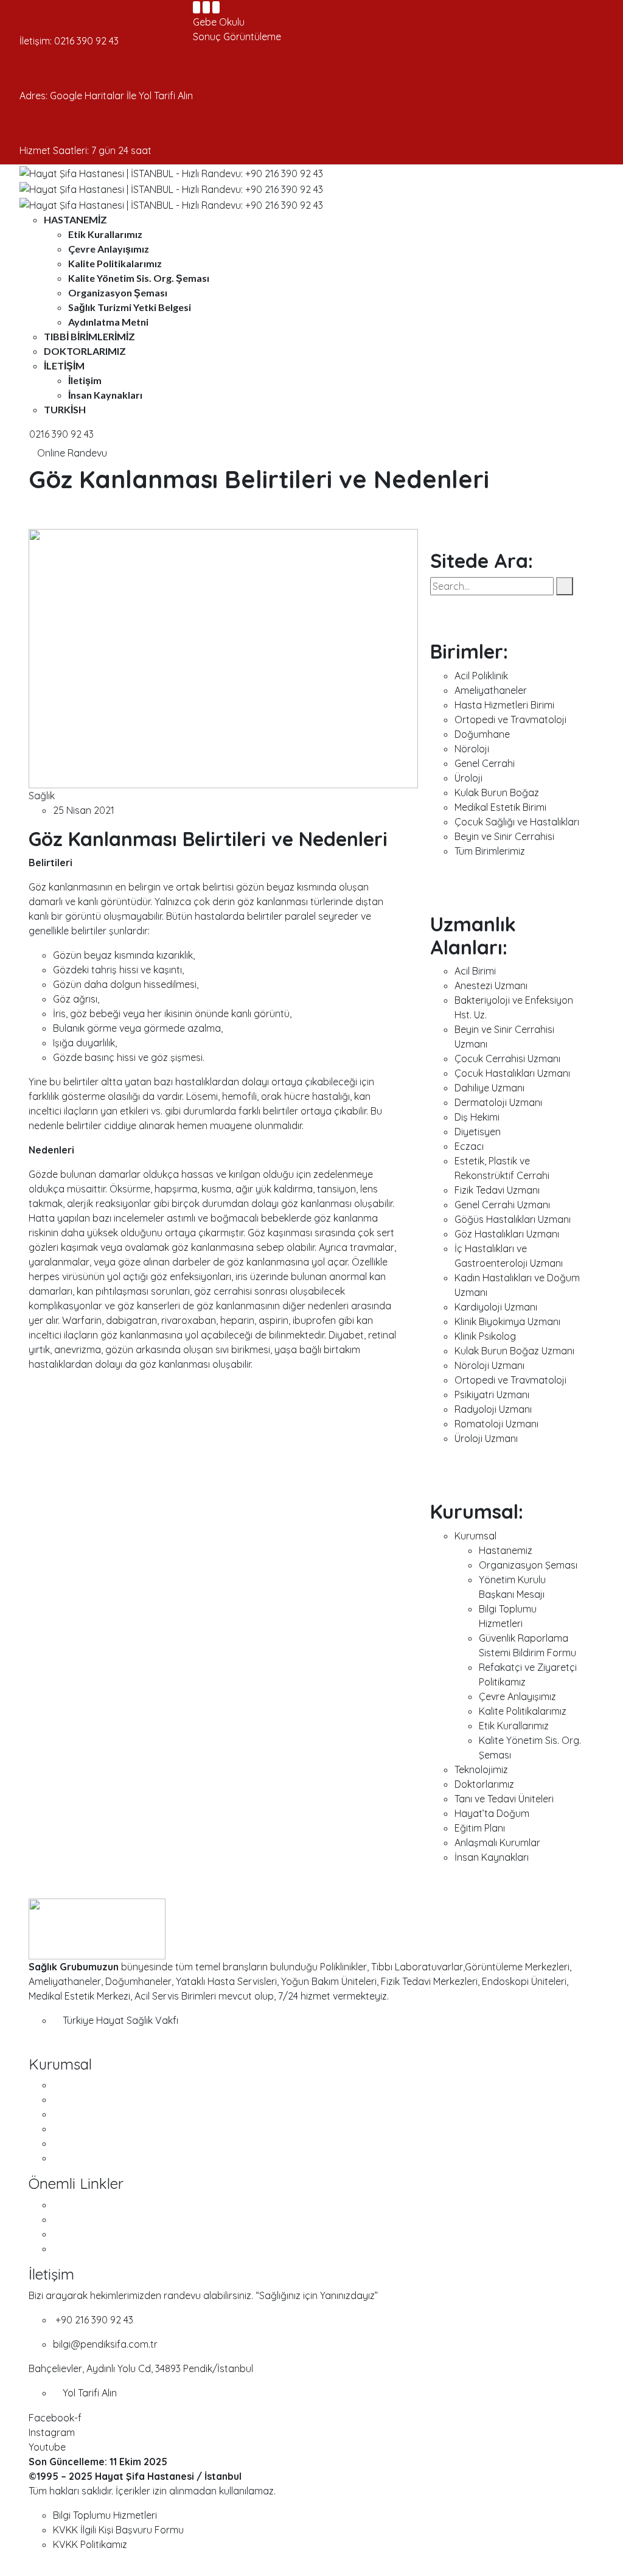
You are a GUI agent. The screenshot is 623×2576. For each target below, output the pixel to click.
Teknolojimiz (481, 1769)
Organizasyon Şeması (118, 292)
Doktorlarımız (85, 351)
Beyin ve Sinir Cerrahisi (504, 836)
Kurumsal (475, 1536)
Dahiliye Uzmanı (489, 1088)
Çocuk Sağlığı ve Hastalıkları (517, 822)
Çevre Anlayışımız (109, 249)
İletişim (64, 366)
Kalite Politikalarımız (115, 263)
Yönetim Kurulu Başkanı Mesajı (120, 2114)
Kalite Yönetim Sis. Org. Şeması (139, 278)
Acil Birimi (475, 971)
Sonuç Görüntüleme (237, 37)
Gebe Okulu (219, 22)
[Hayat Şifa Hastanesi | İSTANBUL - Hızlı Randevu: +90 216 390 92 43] (171, 172)
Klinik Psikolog (485, 1336)
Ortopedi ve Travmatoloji (510, 719)
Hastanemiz (75, 219)
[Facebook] (197, 7)
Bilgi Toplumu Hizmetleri (105, 2515)
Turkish (65, 409)
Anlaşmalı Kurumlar (497, 1843)
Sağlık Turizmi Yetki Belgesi (130, 307)
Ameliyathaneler (491, 690)
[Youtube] (216, 7)
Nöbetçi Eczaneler (94, 2205)
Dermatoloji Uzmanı (498, 1102)
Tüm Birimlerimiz (490, 851)
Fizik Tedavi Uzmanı (497, 1190)
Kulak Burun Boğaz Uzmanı (514, 1351)
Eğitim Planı (480, 1828)
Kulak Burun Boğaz (497, 793)
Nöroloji (472, 749)
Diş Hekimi (477, 1117)
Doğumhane (482, 734)
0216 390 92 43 (86, 41)
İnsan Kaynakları (105, 395)
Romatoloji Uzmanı (496, 1424)
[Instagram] (206, 7)
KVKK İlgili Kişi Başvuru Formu (118, 2530)
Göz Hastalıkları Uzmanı (507, 1234)
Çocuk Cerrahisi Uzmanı (507, 1059)
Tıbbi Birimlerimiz (89, 336)
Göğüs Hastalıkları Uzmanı (513, 1219)
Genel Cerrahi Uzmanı (502, 1205)
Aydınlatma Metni (108, 322)
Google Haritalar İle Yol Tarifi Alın (121, 96)
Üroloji (468, 778)
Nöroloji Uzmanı (489, 1365)
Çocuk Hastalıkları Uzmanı (512, 1073)
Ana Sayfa (76, 2085)
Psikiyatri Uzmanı (492, 1395)
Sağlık (42, 796)
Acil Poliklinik (481, 676)
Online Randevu (71, 453)
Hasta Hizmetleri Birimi (504, 705)
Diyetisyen (478, 1132)
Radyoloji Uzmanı (493, 1409)
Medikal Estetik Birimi (500, 807)
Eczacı (469, 1146)
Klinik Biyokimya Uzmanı (507, 1321)
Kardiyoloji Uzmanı (496, 1307)
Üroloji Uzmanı (486, 1438)
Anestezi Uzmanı (491, 985)
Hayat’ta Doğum (492, 1813)
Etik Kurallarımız (105, 234)
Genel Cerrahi (485, 763)
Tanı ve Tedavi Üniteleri (504, 1799)
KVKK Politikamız (90, 2544)
